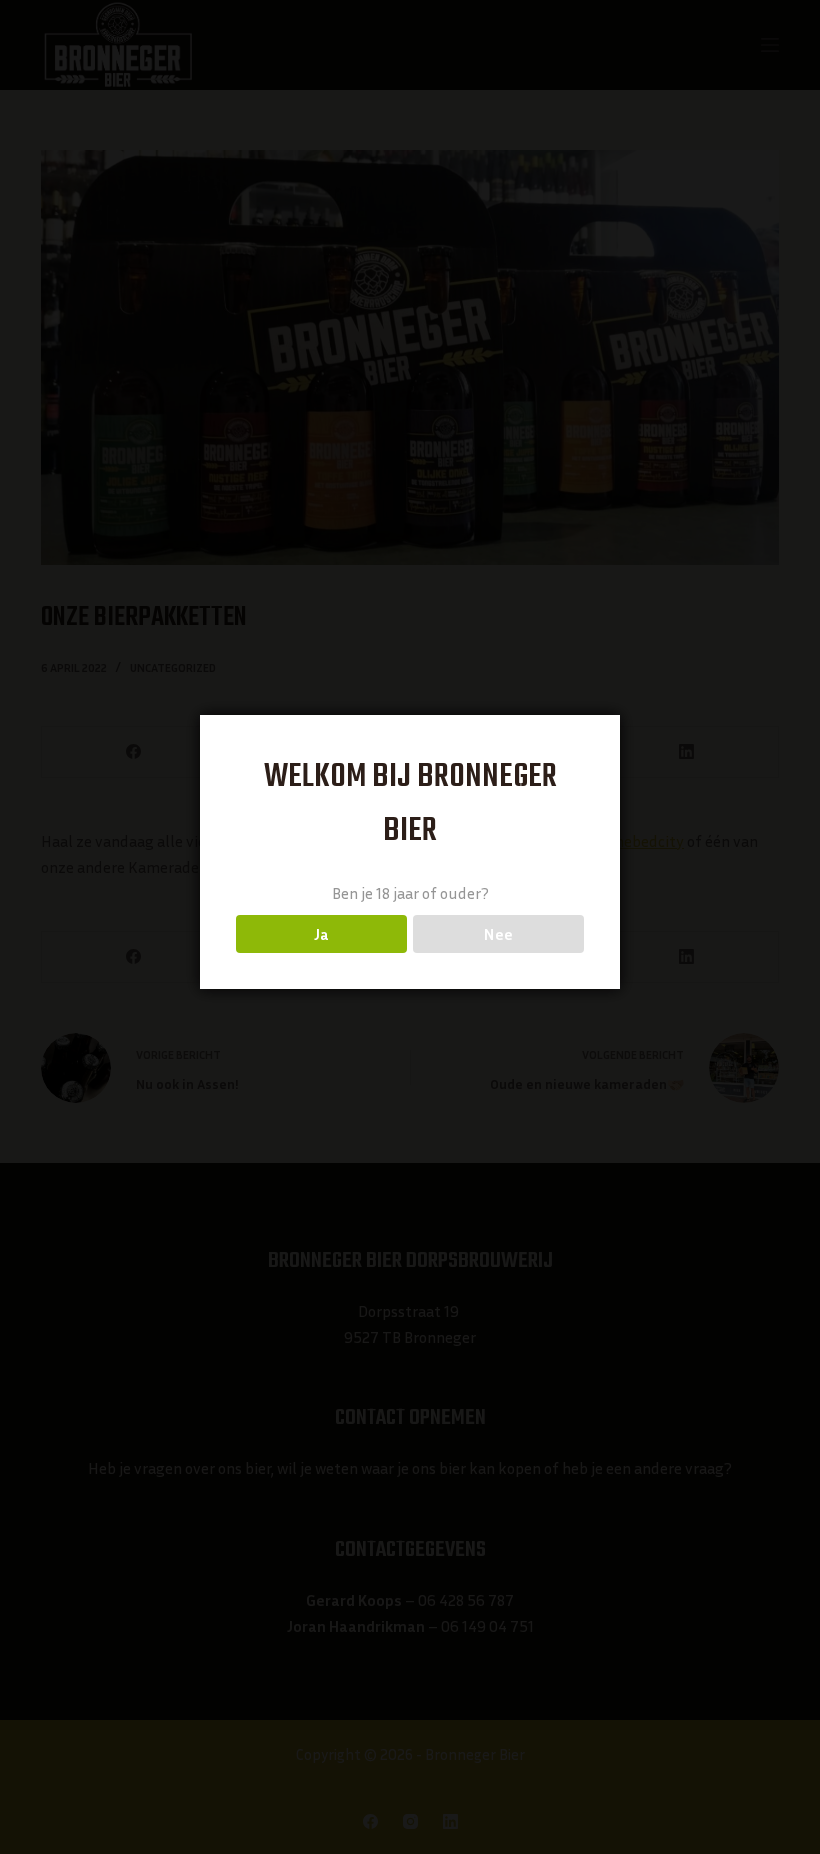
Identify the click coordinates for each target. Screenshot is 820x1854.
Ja (321, 934)
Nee (498, 934)
